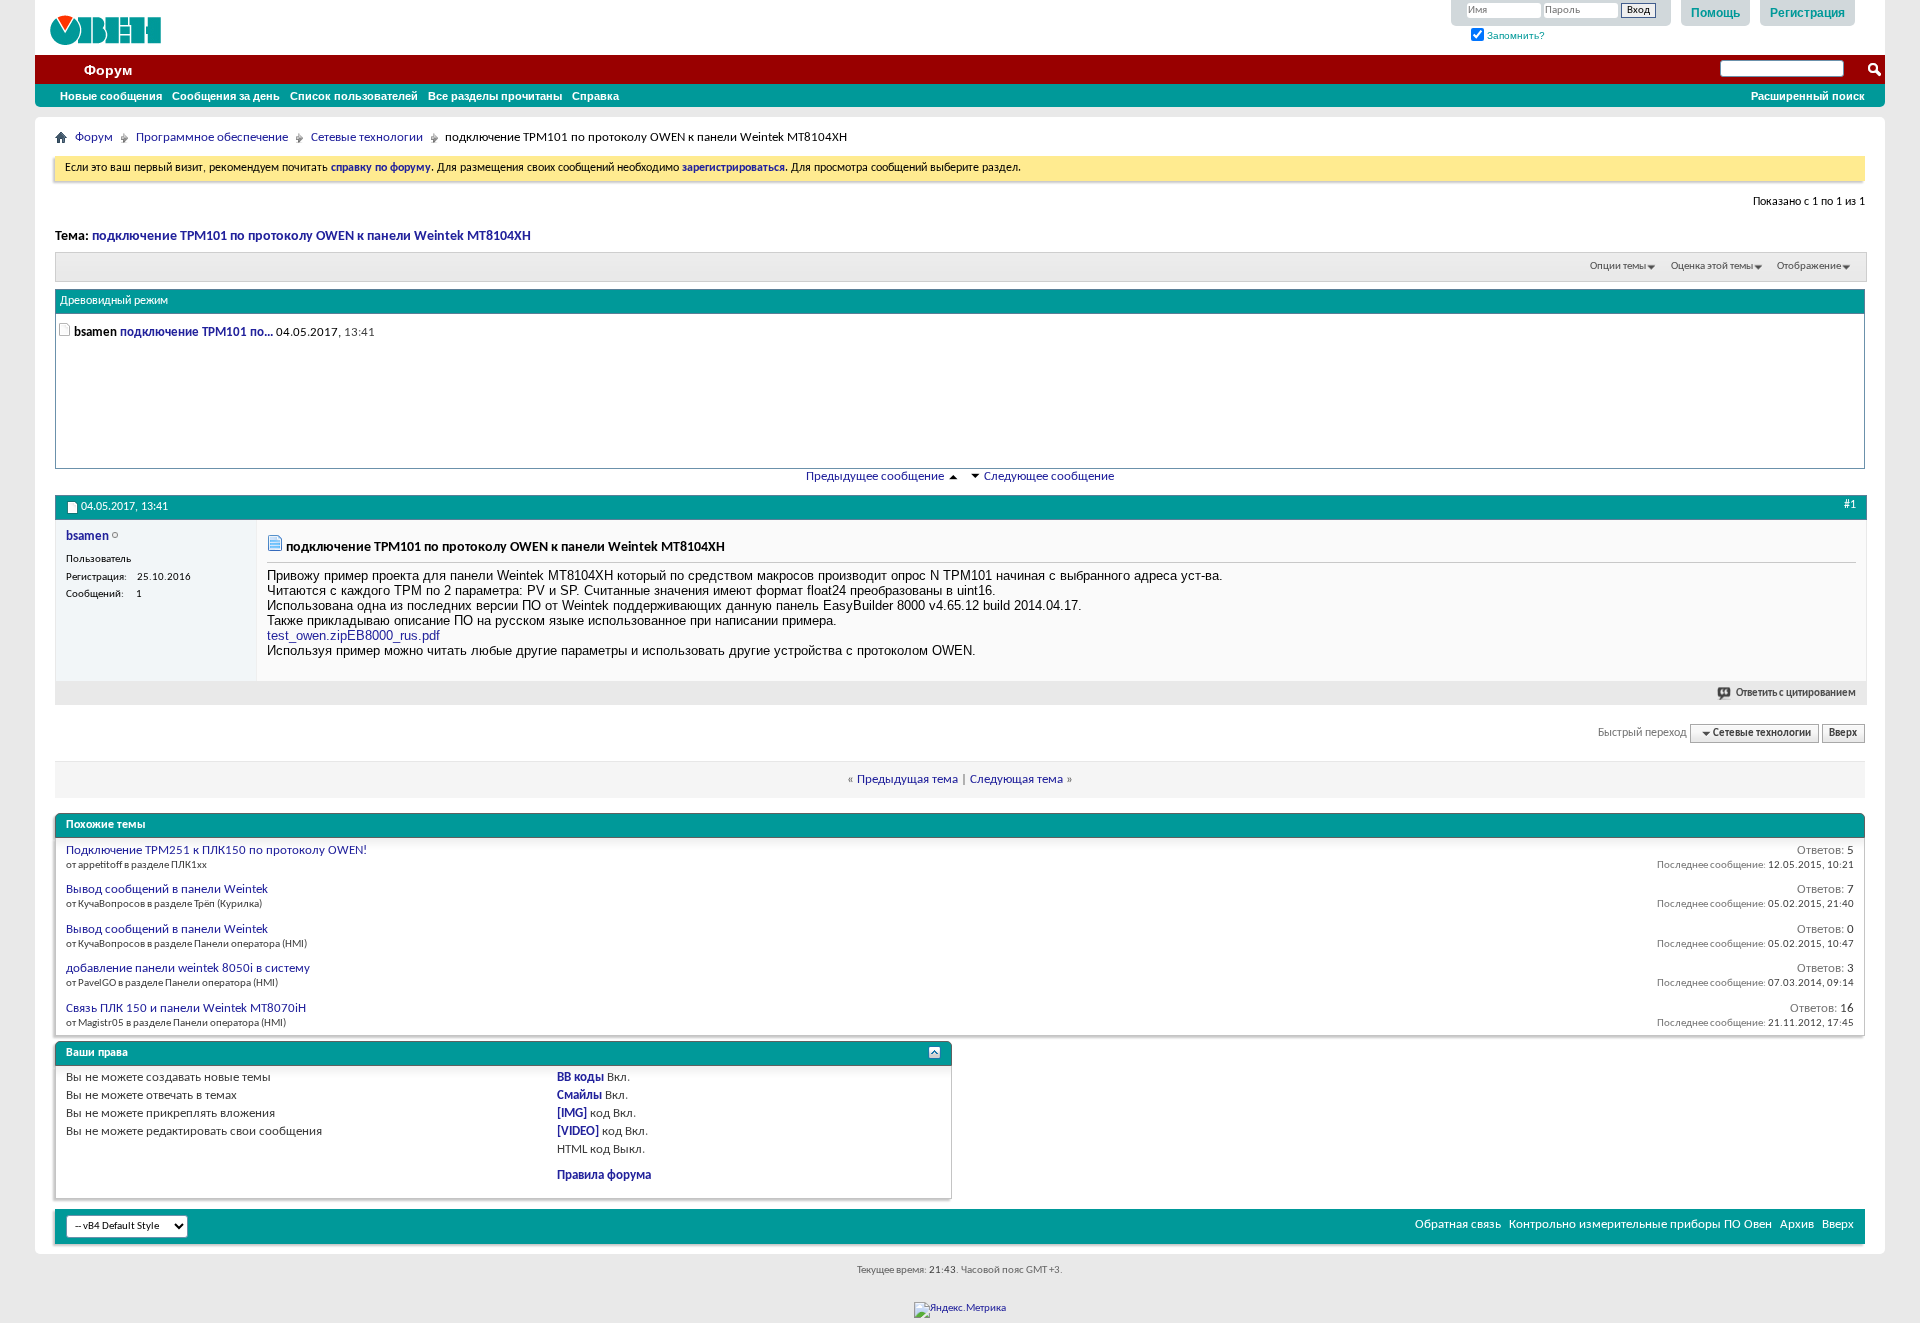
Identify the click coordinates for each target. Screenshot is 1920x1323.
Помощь (1715, 13)
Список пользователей (354, 96)
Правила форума (604, 1175)
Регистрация (1807, 13)
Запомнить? (1514, 35)
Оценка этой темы (1712, 266)
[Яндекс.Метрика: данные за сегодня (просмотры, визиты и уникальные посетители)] (960, 1310)
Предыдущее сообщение (875, 476)
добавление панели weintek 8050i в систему (188, 968)
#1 (1850, 505)
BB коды (580, 1077)
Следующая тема (1016, 779)
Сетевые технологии (367, 137)
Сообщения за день (226, 96)
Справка (595, 96)
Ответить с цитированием (1796, 693)
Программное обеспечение (212, 137)
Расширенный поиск (1808, 96)
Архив (1797, 1224)
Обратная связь (1458, 1224)
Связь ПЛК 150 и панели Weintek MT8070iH (186, 1008)
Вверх (1843, 733)
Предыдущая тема (907, 779)
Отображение (1809, 266)
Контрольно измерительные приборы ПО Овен (1640, 1224)
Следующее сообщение (1049, 476)
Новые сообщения (111, 96)
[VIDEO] (578, 1131)
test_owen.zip (307, 635)
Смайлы (579, 1095)
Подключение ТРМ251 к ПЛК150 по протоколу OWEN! (216, 850)
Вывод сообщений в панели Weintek (167, 889)
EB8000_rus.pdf (393, 635)
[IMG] (572, 1113)
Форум (108, 70)
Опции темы (1618, 266)
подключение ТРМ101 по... (196, 332)
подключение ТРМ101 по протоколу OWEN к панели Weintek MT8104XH (311, 236)
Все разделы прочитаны (495, 96)
